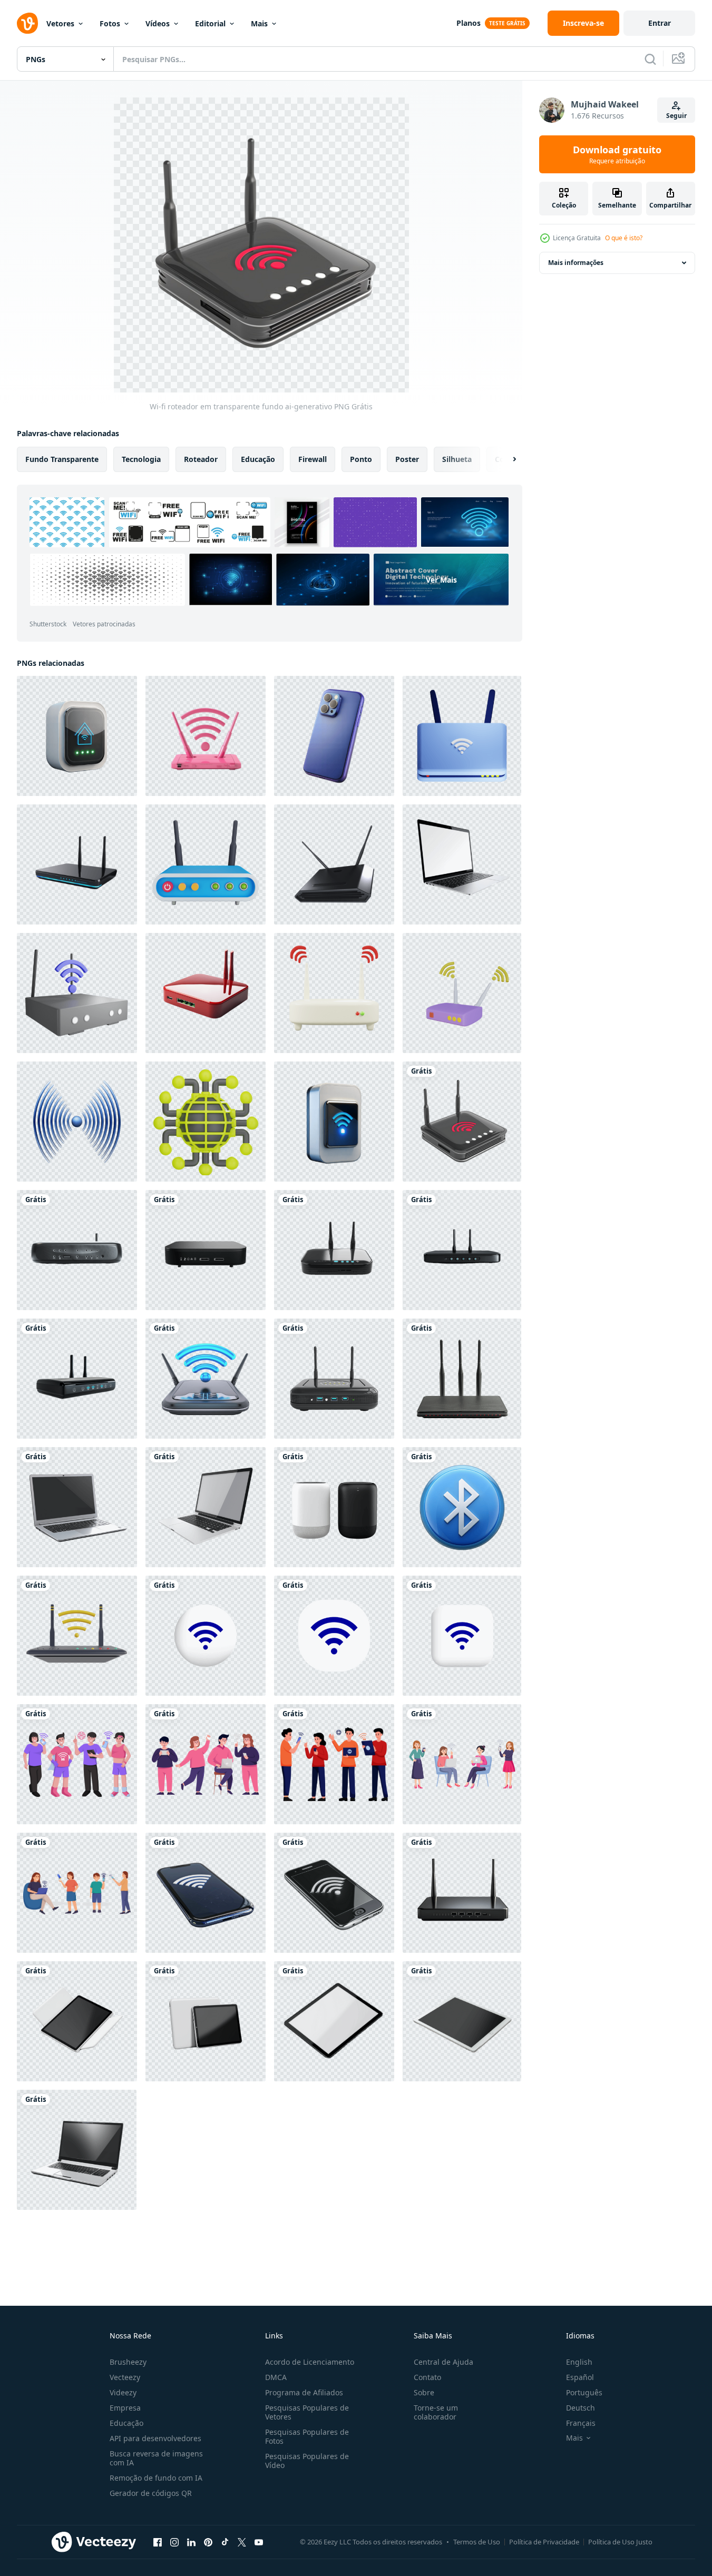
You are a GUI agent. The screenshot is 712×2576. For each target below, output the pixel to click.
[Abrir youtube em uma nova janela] (259, 2542)
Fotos (110, 23)
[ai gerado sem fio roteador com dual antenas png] (77, 1250)
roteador (201, 459)
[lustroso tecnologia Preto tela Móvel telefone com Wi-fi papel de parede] (206, 1893)
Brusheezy (128, 2362)
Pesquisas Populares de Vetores (307, 2412)
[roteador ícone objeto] (462, 993)
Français (581, 2423)
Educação (126, 2423)
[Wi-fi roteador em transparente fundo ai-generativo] (462, 1122)
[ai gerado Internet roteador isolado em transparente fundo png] (334, 1379)
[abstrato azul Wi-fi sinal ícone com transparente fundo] (77, 1122)
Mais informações (576, 263)
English (579, 2362)
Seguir (676, 116)
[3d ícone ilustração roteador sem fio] (206, 864)
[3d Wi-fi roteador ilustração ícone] (77, 1636)
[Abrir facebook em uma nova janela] (158, 2542)
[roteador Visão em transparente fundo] (77, 864)
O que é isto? (624, 238)
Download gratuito (617, 154)
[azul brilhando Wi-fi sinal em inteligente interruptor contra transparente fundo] (334, 1122)
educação (258, 459)
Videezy (123, 2392)
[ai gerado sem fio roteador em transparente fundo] (206, 993)
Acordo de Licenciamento (310, 2362)
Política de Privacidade (544, 2542)
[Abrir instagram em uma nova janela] (174, 2542)
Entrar (660, 23)
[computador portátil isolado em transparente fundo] (77, 1507)
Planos (469, 23)
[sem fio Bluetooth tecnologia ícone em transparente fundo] (462, 1507)
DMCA (276, 2377)
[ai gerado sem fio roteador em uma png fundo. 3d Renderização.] (462, 1893)
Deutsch (581, 2408)
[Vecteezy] (27, 23)
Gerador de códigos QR (151, 2493)
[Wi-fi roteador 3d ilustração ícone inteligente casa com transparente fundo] (334, 864)
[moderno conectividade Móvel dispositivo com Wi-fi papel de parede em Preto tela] (334, 1893)
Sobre (424, 2392)
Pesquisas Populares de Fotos (307, 2436)
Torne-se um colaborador (436, 2412)
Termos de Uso (477, 2542)
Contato (427, 2377)
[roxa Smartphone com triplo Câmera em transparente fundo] (334, 736)
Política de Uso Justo (620, 2542)
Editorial (210, 23)
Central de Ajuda (443, 2362)
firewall (313, 459)
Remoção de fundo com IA (156, 2478)
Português (584, 2392)
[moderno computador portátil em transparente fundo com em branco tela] (462, 864)
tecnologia (141, 459)
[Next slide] (505, 459)
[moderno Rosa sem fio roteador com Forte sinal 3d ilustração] (206, 736)
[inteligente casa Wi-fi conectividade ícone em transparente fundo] (77, 736)
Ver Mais (441, 580)
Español (580, 2377)
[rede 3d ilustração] (206, 1122)
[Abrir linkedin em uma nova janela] (191, 2542)
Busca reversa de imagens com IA (156, 2458)
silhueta (457, 459)
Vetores (60, 23)
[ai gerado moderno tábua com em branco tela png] (77, 2021)
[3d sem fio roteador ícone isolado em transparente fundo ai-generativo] (206, 1379)
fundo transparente (62, 459)
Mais (259, 23)
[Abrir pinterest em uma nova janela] (208, 2542)
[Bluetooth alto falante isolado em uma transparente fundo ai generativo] (334, 1507)
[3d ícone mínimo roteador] (334, 993)
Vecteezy (125, 2377)
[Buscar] (650, 59)
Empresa (125, 2408)
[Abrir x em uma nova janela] (242, 2542)
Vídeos (158, 23)
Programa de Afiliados (304, 2392)
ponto (361, 459)
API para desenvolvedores (155, 2438)
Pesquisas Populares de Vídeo (307, 2461)
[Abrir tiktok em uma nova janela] (225, 2542)
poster (407, 459)
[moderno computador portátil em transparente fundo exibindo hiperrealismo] (206, 1507)
